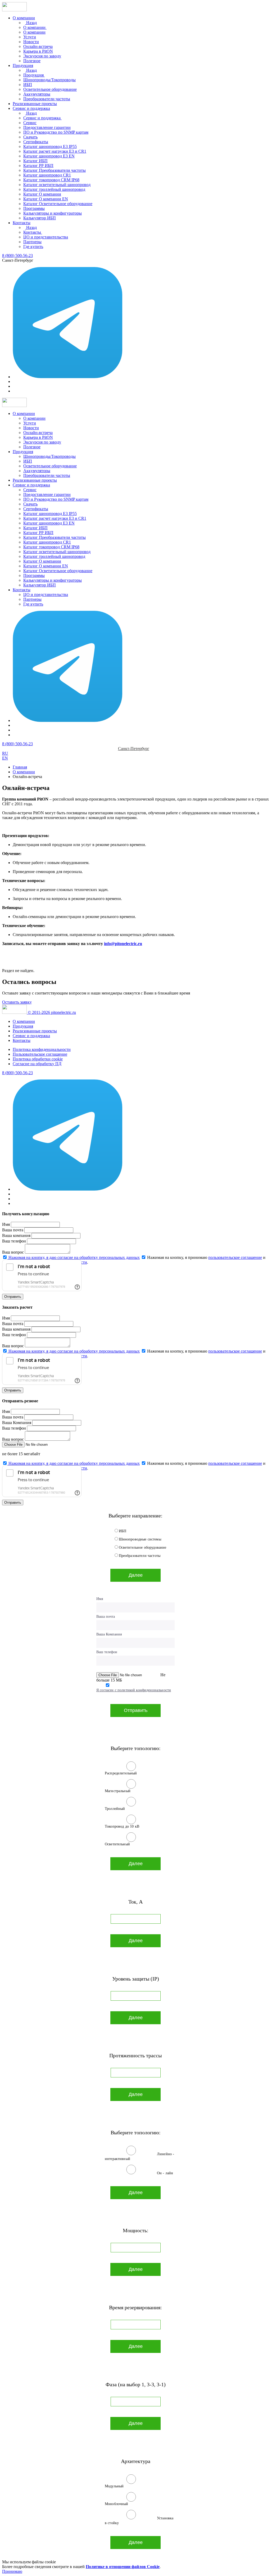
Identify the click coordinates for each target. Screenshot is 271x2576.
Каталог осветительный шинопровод (57, 185)
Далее (136, 1575)
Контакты (22, 223)
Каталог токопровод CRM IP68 (51, 180)
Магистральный (118, 1791)
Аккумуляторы (37, 94)
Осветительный (117, 1844)
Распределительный (121, 1773)
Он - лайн (165, 2173)
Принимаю (12, 2571)
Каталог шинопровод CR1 (47, 175)
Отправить (13, 1297)
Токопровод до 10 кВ (122, 1826)
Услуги (30, 37)
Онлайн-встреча (38, 46)
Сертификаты (36, 142)
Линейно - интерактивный (139, 2156)
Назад (31, 23)
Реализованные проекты (35, 104)
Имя (6, 1224)
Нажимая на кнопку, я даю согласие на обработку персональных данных (74, 1257)
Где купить (33, 247)
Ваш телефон (14, 1241)
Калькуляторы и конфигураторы (53, 213)
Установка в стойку (139, 2521)
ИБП (28, 85)
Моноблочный (117, 2504)
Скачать (30, 137)
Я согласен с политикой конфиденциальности (134, 1690)
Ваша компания (16, 1235)
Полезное (32, 61)
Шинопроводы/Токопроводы (49, 80)
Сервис (30, 123)
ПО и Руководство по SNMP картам (56, 132)
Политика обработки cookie (38, 1059)
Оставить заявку (17, 1002)
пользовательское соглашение (235, 1257)
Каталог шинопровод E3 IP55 (50, 146)
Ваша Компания (17, 1423)
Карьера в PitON (38, 51)
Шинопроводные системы (140, 1539)
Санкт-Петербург (134, 749)
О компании (24, 18)
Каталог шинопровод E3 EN (49, 156)
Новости (31, 42)
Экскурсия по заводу (42, 56)
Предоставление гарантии (47, 127)
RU (5, 753)
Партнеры (32, 242)
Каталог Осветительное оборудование (58, 204)
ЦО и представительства (46, 237)
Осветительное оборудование (50, 89)
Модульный (114, 2486)
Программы (34, 208)
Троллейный (115, 1809)
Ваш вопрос (13, 1252)
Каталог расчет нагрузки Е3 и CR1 (55, 151)
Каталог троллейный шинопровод (54, 189)
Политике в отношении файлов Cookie (123, 2567)
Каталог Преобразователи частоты (55, 170)
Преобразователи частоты (47, 99)
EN (5, 758)
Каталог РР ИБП (38, 166)
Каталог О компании (42, 194)
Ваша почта (13, 1230)
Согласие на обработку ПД (37, 1064)
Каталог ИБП (35, 161)
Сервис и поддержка (31, 108)
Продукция (23, 65)
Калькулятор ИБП (40, 218)
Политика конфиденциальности (42, 1049)
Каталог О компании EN (46, 199)
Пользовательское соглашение (40, 1054)
